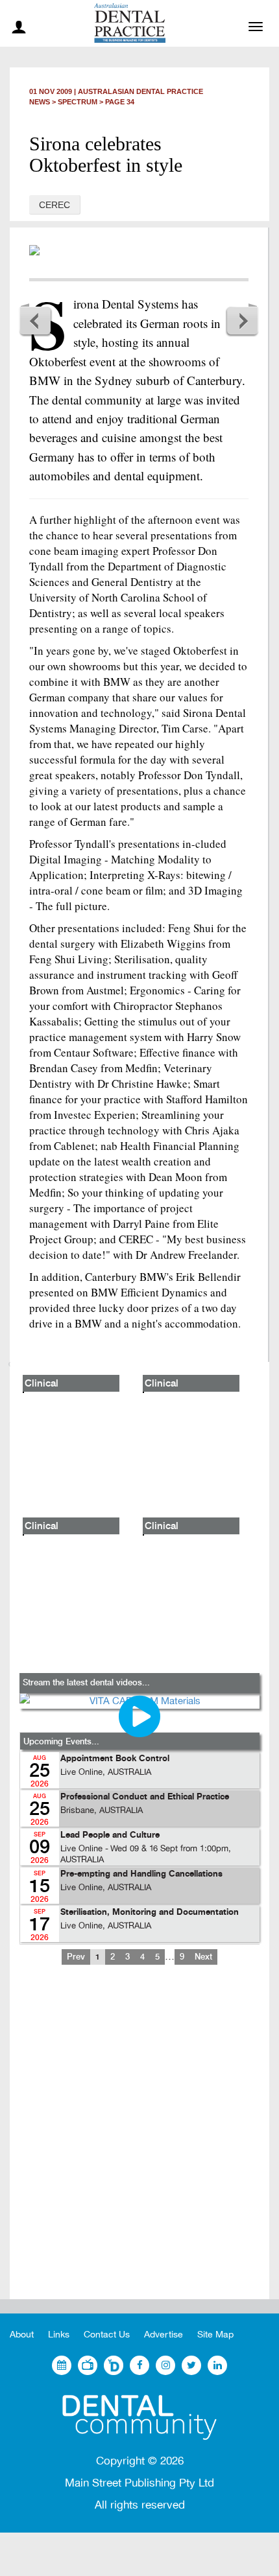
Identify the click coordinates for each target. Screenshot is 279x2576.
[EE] (139, 2418)
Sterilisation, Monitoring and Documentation (150, 1913)
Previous (36, 320)
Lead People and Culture (110, 1835)
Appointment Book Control (115, 1759)
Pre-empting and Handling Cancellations (141, 1874)
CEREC (55, 205)
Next (242, 320)
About (22, 2335)
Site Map (215, 2335)
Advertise (164, 2335)
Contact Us (107, 2335)
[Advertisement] (139, 2142)
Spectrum (78, 102)
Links (59, 2335)
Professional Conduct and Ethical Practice (145, 1797)
